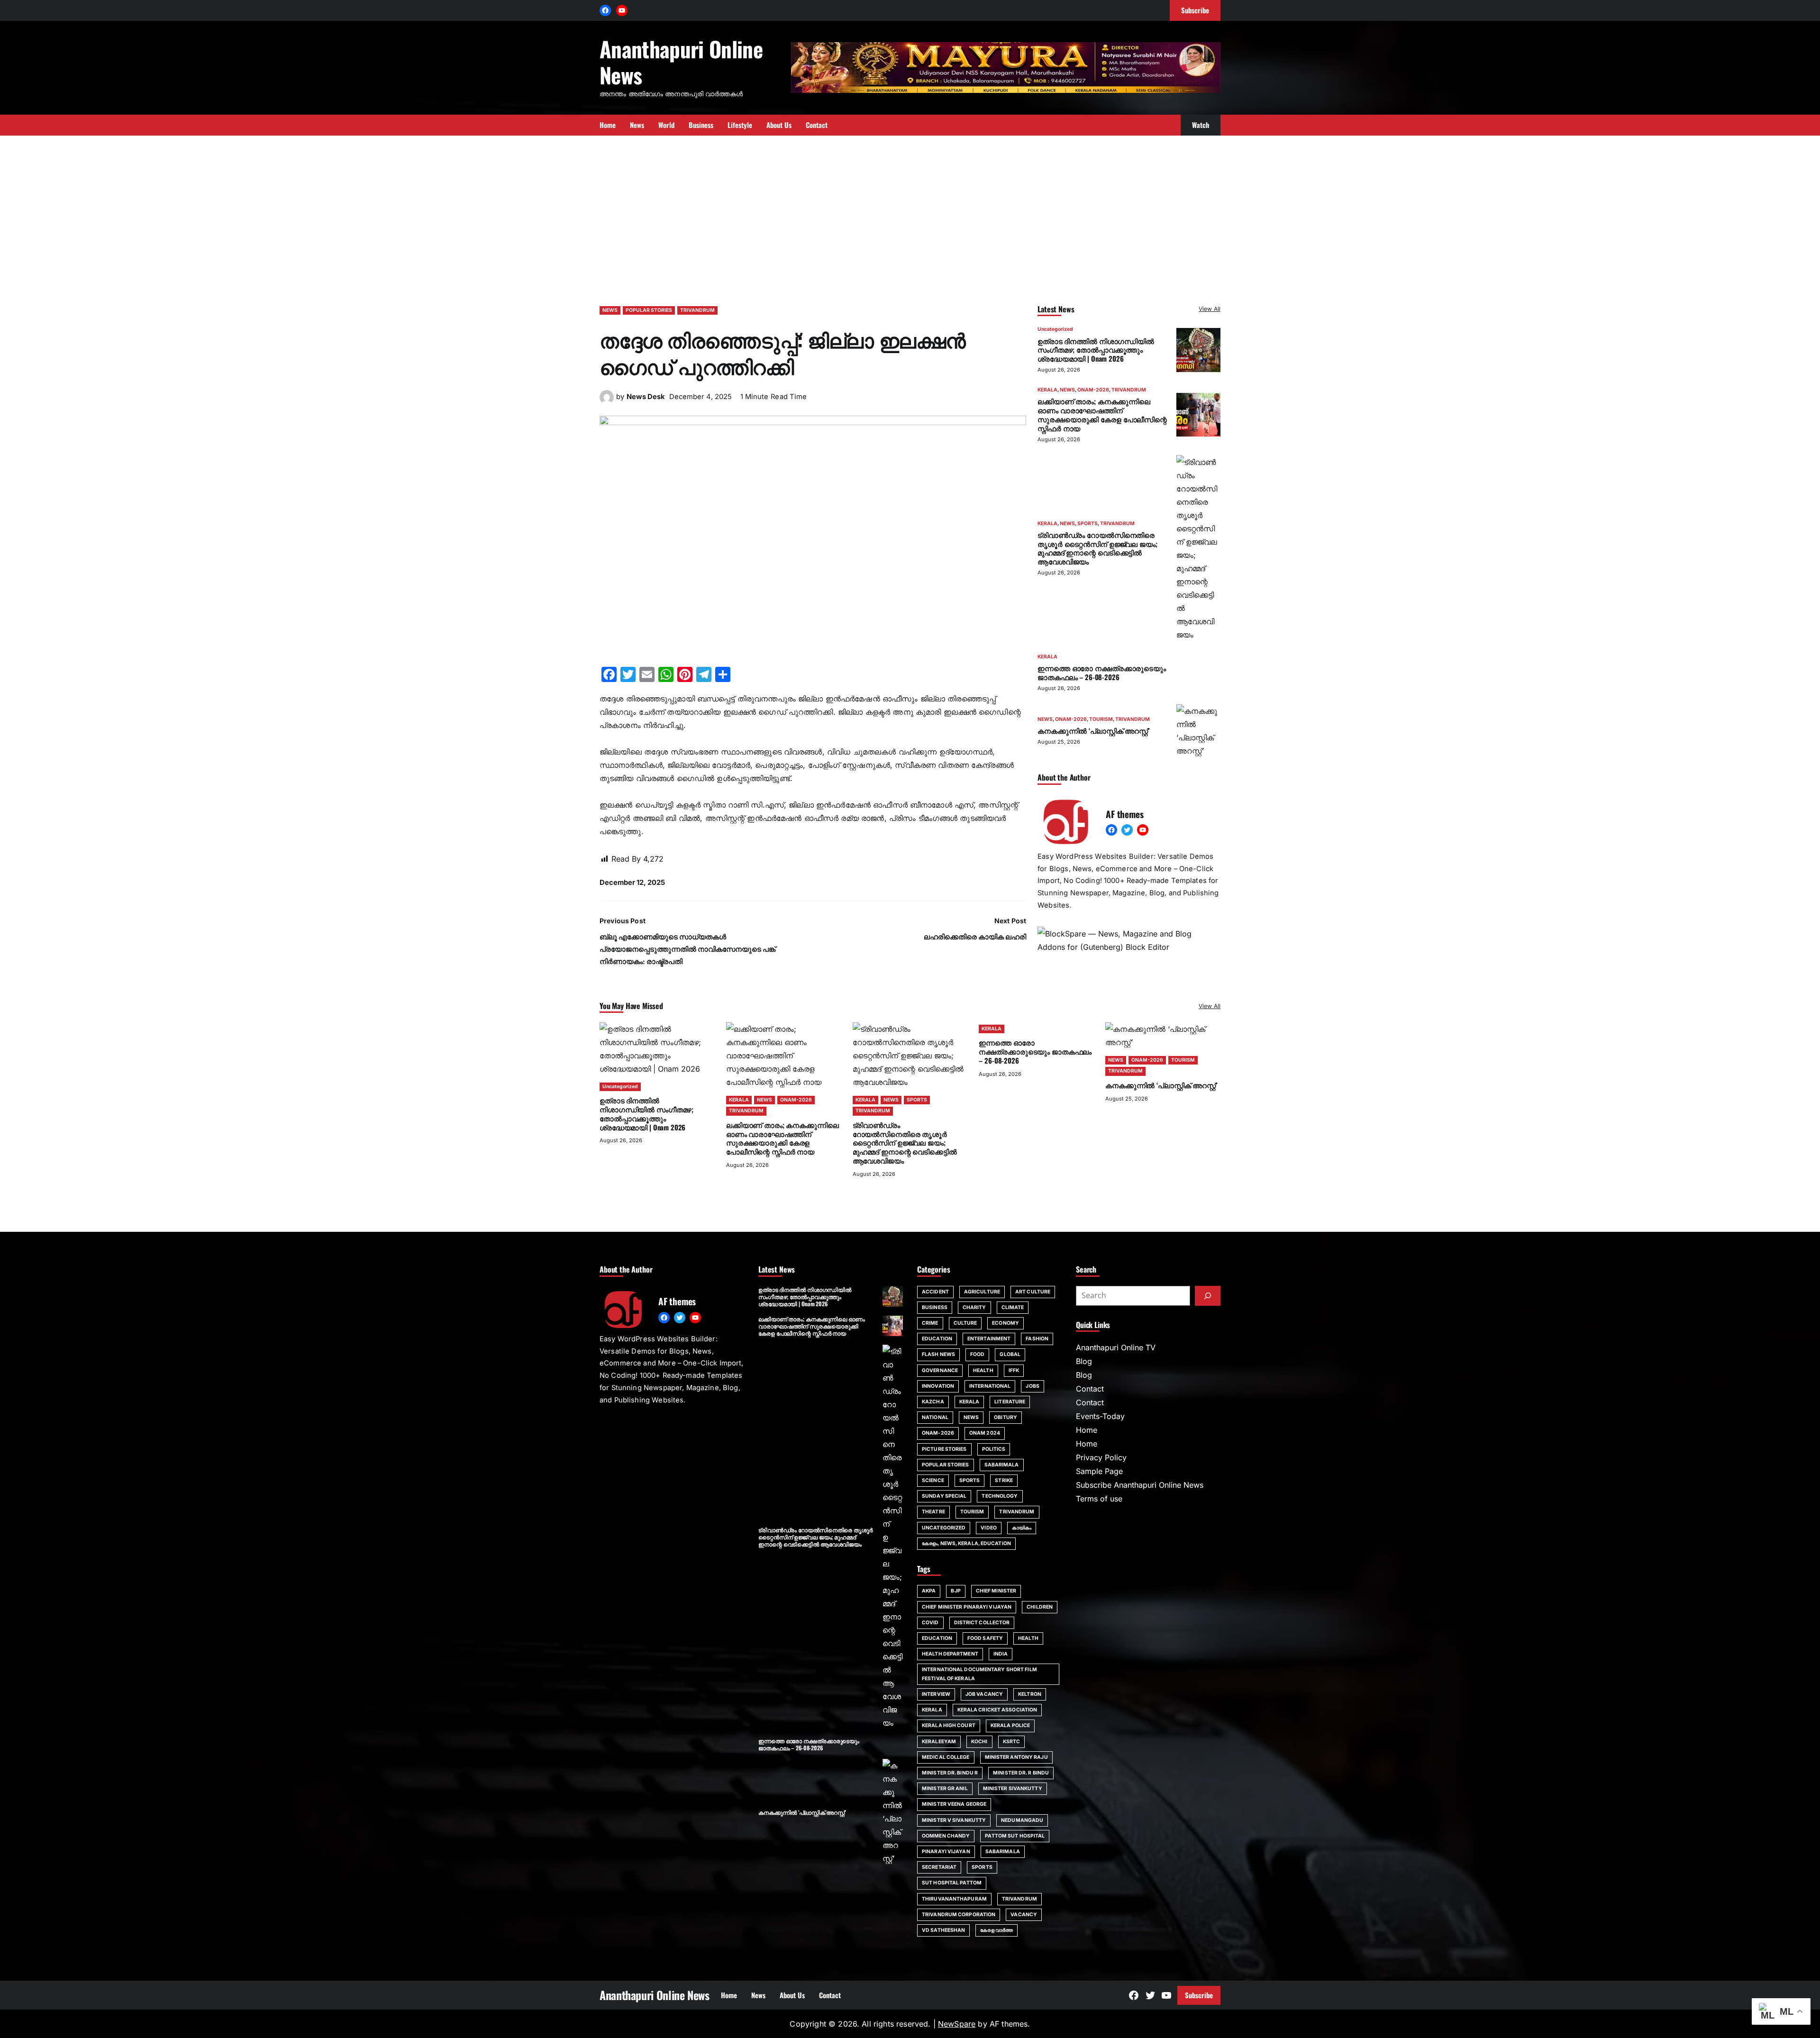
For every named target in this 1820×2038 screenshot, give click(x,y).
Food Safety (985, 1638)
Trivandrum (1019, 1899)
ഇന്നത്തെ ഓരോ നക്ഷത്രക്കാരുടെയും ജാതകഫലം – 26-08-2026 (1102, 672)
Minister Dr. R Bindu (1021, 1773)
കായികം (1022, 1528)
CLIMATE (1013, 1307)
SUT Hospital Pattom (952, 1883)
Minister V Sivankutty (954, 1820)
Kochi (979, 1742)
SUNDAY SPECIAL (944, 1496)
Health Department (950, 1654)
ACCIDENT (935, 1292)
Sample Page (1099, 1471)
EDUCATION (937, 1339)
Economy (1006, 1323)
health (1028, 1638)
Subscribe (1199, 1995)
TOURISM (1101, 719)
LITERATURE (1010, 1402)
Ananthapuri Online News (681, 62)
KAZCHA (933, 1402)
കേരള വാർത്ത (996, 1930)
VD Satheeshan (943, 1930)
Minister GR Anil (945, 1788)
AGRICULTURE (982, 1292)
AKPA (929, 1591)
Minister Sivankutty (1013, 1788)
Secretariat (939, 1867)
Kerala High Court (949, 1725)
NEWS (610, 310)
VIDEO (989, 1528)
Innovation (938, 1386)
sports (982, 1867)
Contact (1090, 1389)
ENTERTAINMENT (989, 1339)
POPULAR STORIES (649, 310)
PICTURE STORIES (944, 1449)
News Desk (646, 397)
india (1001, 1654)
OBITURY (1006, 1417)
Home (1087, 1430)
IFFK (1014, 1370)
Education (937, 1638)
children (1040, 1607)
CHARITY (974, 1307)
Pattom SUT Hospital (1015, 1836)
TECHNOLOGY (1000, 1496)
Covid (930, 1623)
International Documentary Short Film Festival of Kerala (979, 1674)
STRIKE (1004, 1480)
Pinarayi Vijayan (946, 1851)
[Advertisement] (910, 216)
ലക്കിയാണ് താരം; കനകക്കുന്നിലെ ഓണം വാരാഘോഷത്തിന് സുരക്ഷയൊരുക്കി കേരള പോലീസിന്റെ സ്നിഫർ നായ (1102, 414)
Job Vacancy (984, 1694)
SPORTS (1087, 523)
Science (933, 1480)
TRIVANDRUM (697, 310)
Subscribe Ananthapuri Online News (1140, 1485)
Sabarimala (1003, 1851)
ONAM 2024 (985, 1433)
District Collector (982, 1623)
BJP (955, 1591)
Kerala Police (1010, 1725)
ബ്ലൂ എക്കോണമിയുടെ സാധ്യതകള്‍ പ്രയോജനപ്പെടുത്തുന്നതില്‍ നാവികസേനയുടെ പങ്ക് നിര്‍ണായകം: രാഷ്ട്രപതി (687, 949)
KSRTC (1012, 1742)
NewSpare (957, 2024)
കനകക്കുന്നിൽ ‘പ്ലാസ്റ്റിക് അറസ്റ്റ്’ (1093, 730)
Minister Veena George (954, 1804)
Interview (936, 1694)
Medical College (946, 1757)
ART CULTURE (1033, 1292)
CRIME (930, 1323)
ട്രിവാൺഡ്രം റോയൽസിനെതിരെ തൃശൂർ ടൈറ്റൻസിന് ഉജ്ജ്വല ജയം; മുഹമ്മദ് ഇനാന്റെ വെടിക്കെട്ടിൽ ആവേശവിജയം (1097, 547)
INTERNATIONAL (990, 1386)
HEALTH (983, 1370)
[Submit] (1208, 1296)
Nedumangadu (1022, 1820)
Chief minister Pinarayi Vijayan (967, 1607)
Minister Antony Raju (1016, 1757)
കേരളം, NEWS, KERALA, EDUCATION (966, 1543)
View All (1210, 309)
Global (1010, 1354)
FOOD (977, 1354)
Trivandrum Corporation (959, 1915)
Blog (1084, 1361)
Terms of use (1099, 1499)
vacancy (1024, 1915)
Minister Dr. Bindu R (950, 1773)
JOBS (1032, 1386)
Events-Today (1100, 1416)
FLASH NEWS (938, 1354)
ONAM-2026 (1093, 390)
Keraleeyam (939, 1742)
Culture (965, 1323)
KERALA (1047, 390)
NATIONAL (935, 1417)
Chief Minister (996, 1591)
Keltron (1030, 1694)
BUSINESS (935, 1307)
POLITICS (994, 1449)
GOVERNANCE (940, 1370)
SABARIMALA (1002, 1465)
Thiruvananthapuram (954, 1899)
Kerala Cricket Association (997, 1710)
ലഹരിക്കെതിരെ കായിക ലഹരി (975, 937)
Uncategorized (1055, 329)
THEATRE (933, 1512)
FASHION (1037, 1339)
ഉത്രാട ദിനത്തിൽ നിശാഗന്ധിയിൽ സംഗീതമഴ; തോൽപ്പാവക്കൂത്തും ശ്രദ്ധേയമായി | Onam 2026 (1096, 349)
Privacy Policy (1101, 1457)
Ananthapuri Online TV (1116, 1347)
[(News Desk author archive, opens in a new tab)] (607, 401)
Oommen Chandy (946, 1836)
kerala (932, 1710)
